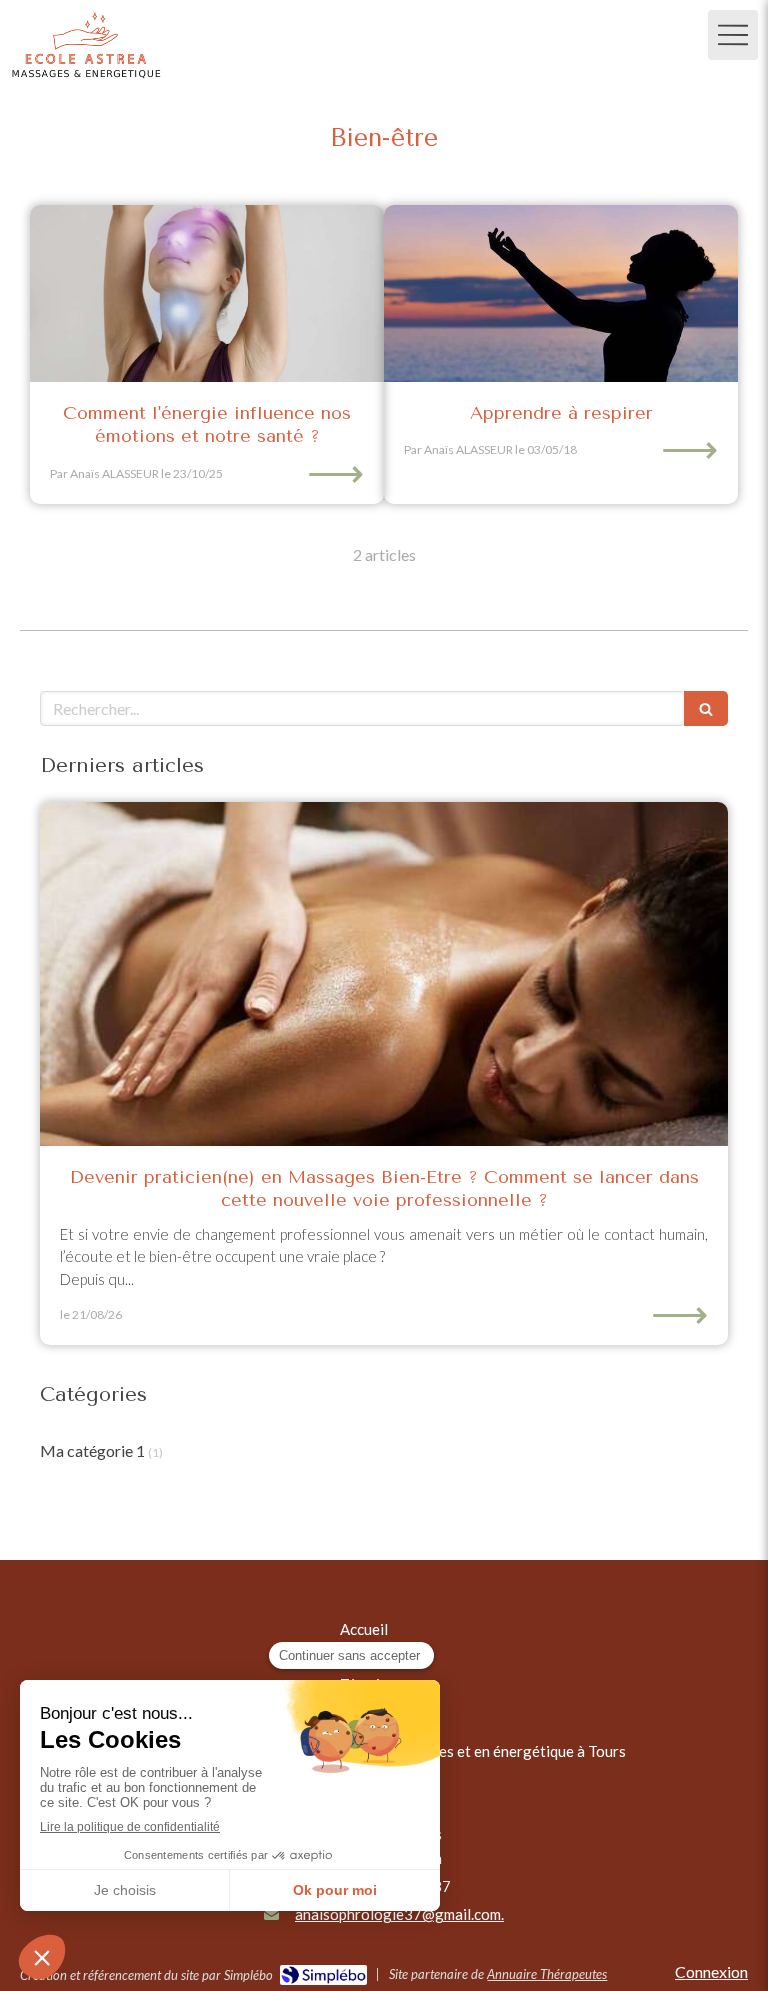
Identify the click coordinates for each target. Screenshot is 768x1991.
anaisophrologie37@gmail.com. (399, 1914)
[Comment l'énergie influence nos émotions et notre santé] (207, 293)
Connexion (711, 1971)
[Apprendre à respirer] (561, 293)
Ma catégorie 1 (92, 1450)
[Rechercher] (706, 708)
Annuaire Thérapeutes (547, 1974)
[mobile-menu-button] (733, 35)
